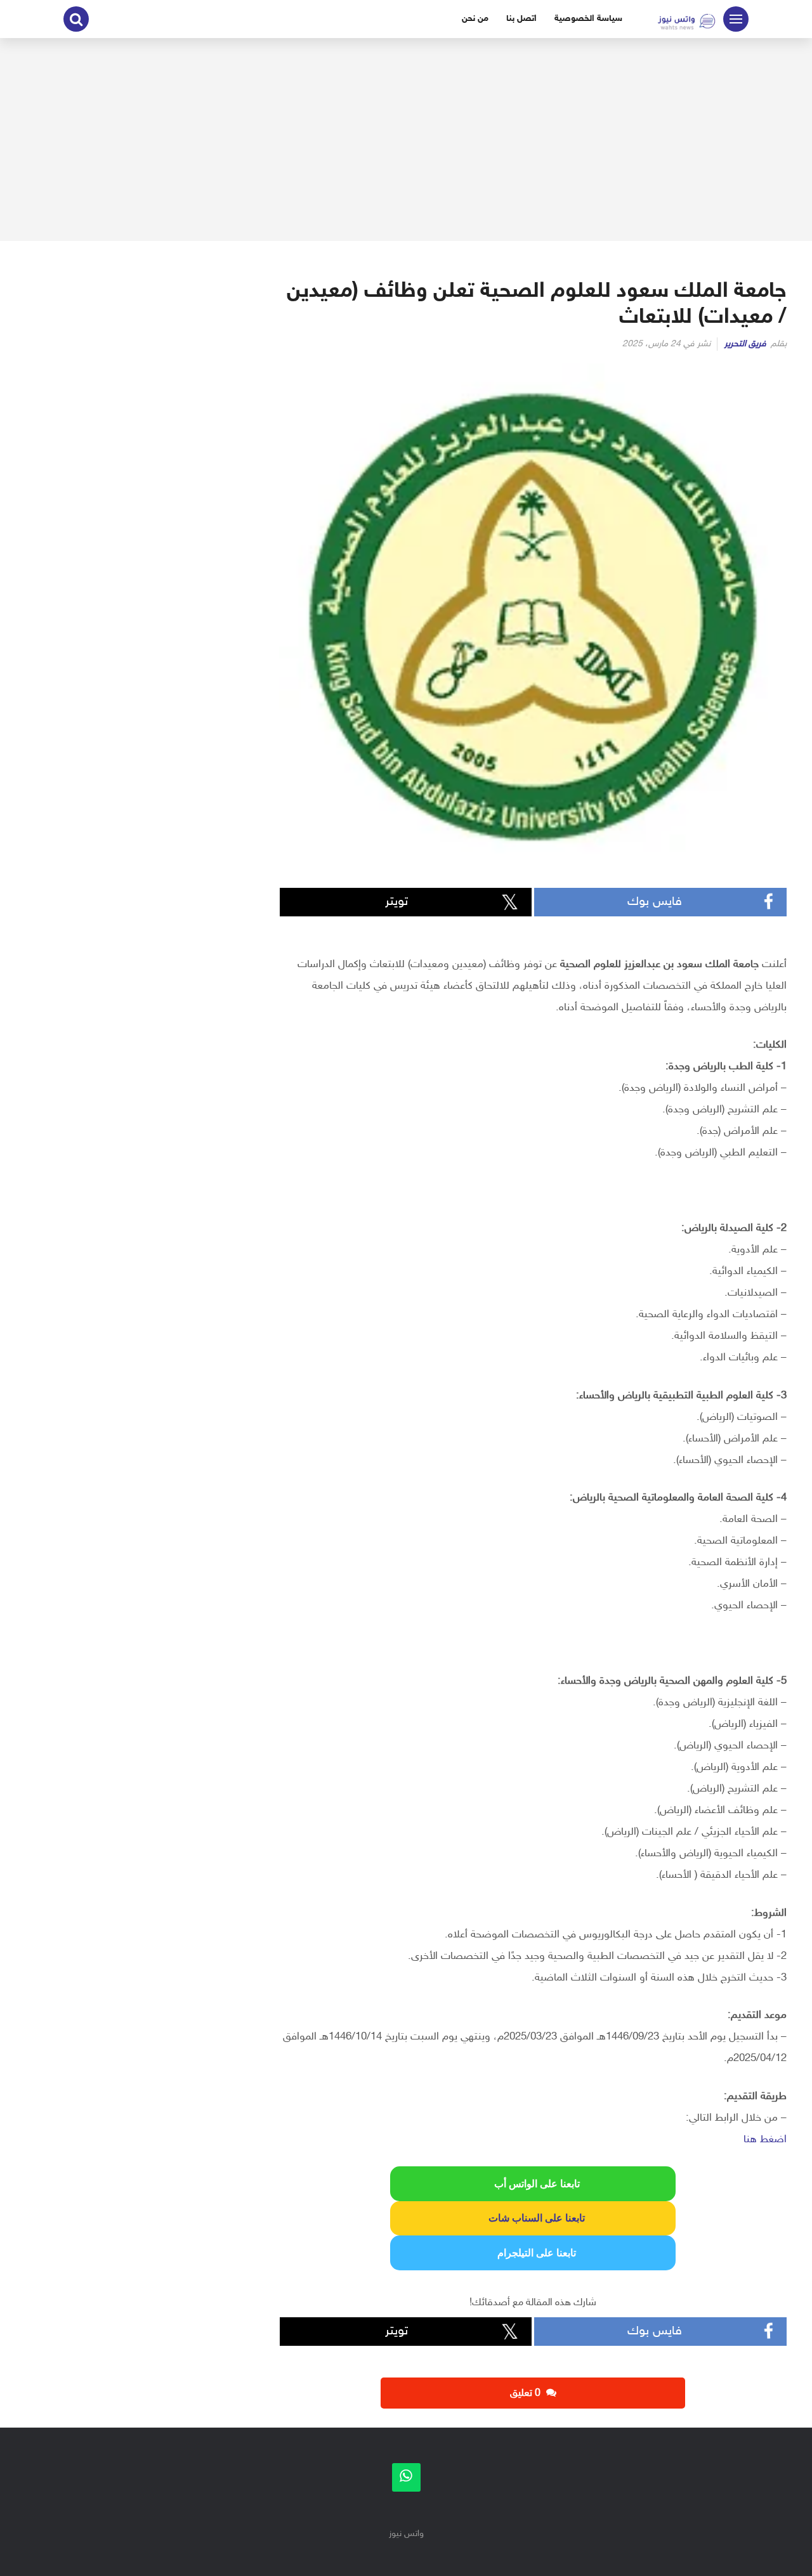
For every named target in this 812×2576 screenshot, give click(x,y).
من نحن (475, 19)
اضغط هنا (765, 2140)
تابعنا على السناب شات (533, 2218)
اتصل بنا (521, 19)
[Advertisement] (406, 140)
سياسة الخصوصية (588, 19)
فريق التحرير (745, 344)
